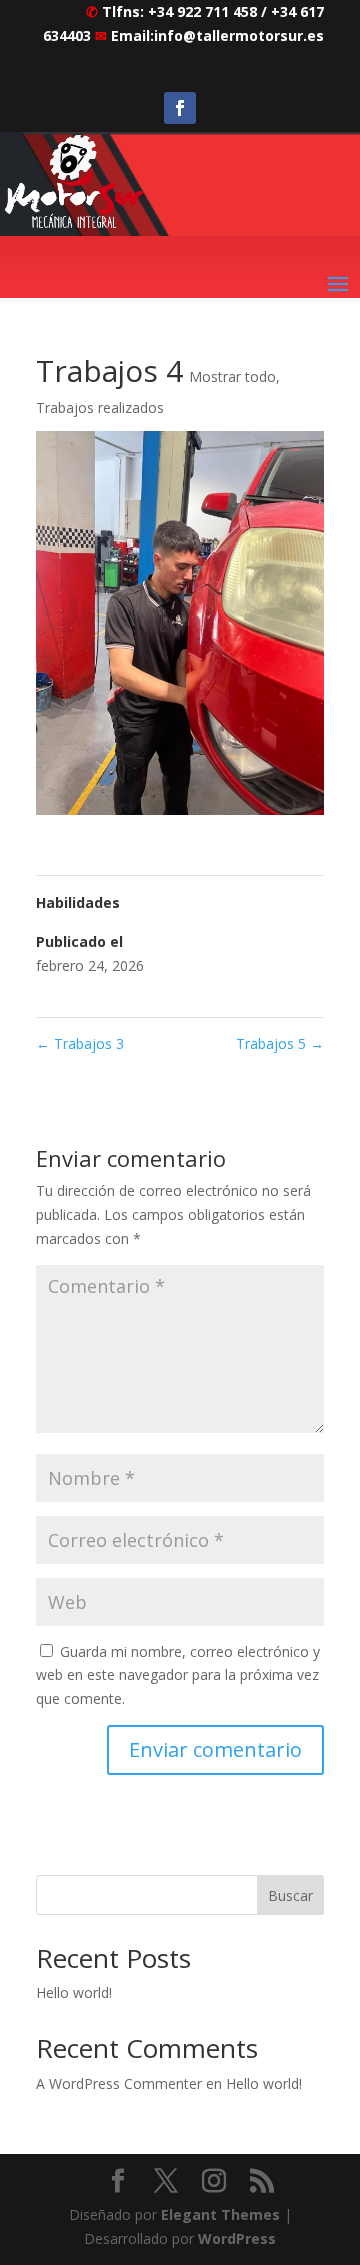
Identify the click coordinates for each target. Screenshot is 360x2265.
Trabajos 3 (80, 1043)
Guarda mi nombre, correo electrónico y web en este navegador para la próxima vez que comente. (178, 1675)
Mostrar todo (232, 376)
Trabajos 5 (280, 1043)
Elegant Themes (220, 2214)
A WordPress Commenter (119, 2083)
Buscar (290, 1895)
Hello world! (74, 1992)
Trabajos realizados (100, 407)
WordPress (237, 2238)
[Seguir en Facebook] (180, 108)
